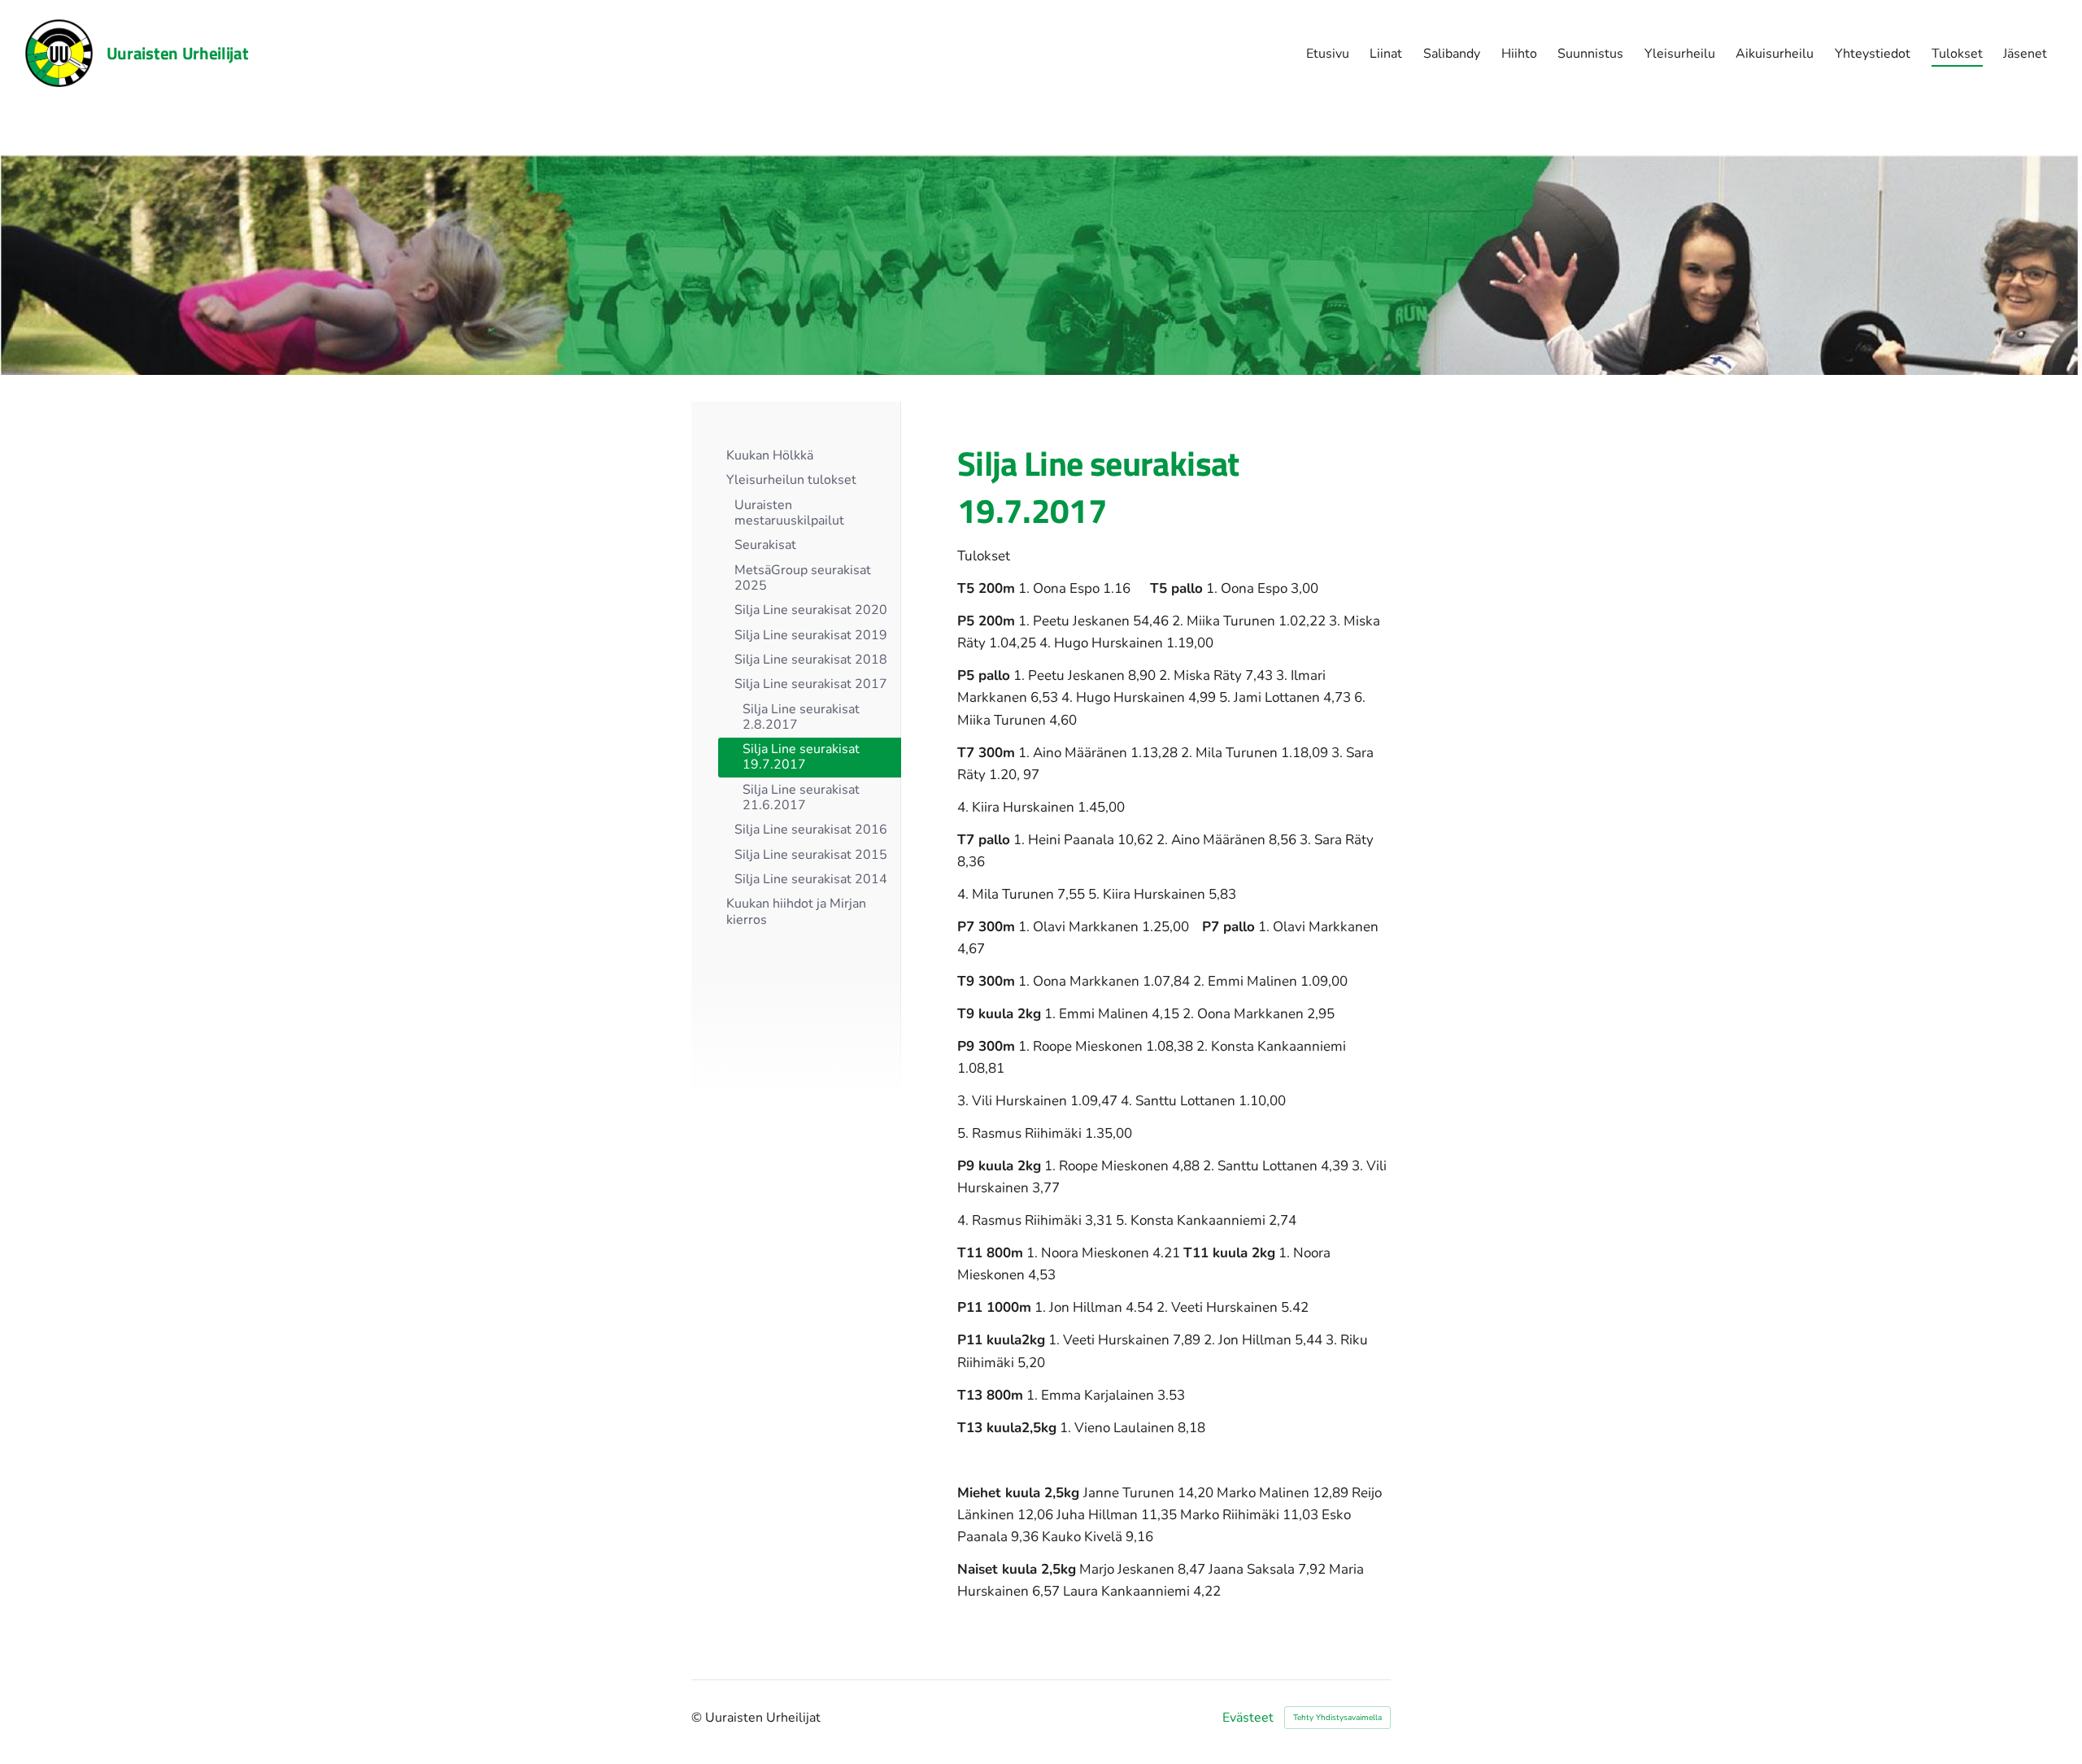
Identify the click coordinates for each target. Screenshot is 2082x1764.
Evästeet (1248, 1718)
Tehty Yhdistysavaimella (1337, 1718)
